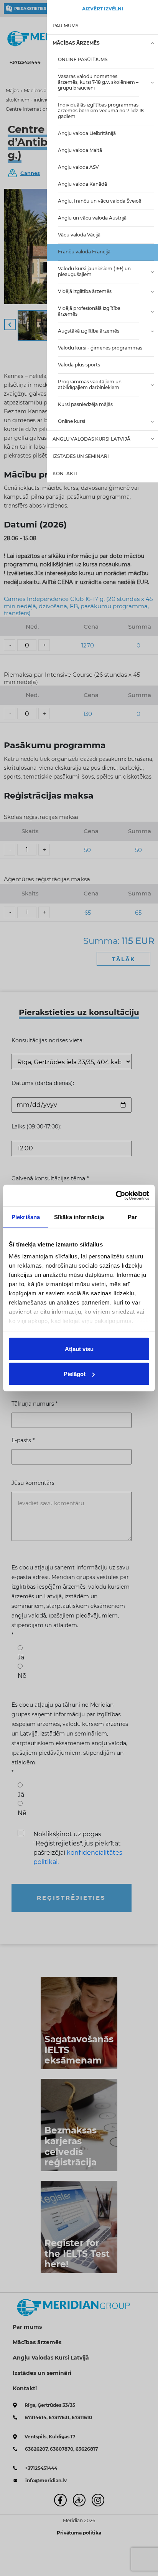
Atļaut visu (79, 1349)
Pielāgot (75, 1374)
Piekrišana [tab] (26, 1217)
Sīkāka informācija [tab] (79, 1217)
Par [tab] (132, 1217)
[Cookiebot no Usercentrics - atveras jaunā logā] (116, 1196)
